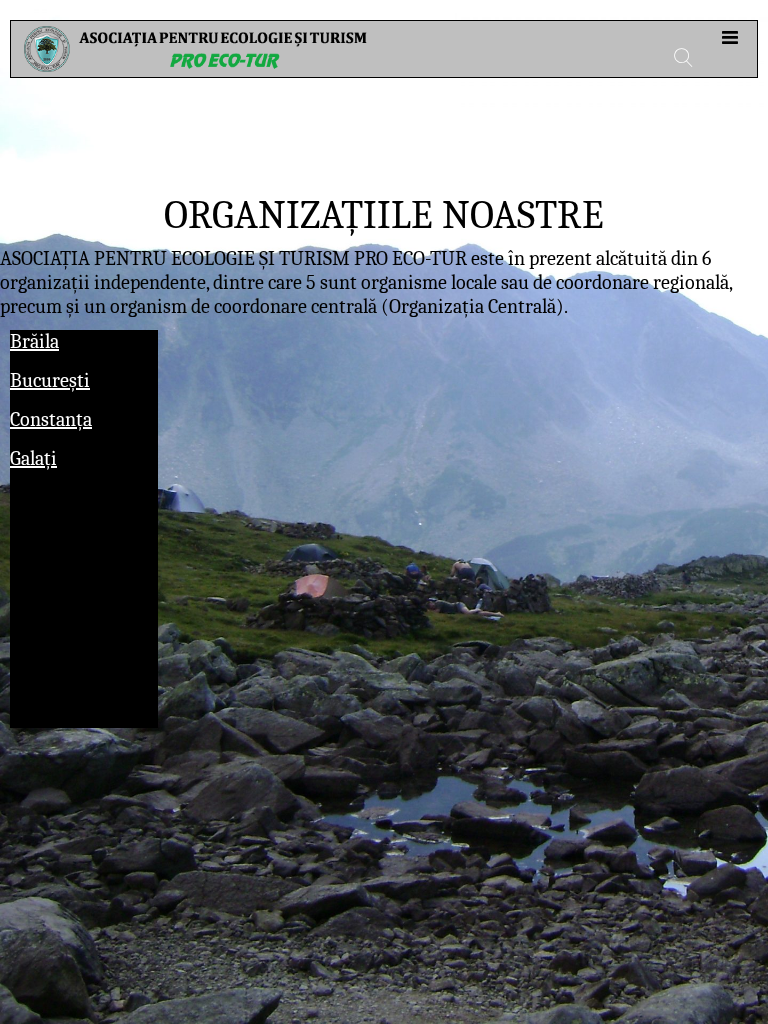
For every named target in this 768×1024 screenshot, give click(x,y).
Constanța (51, 419)
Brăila (34, 341)
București (50, 380)
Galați (33, 458)
